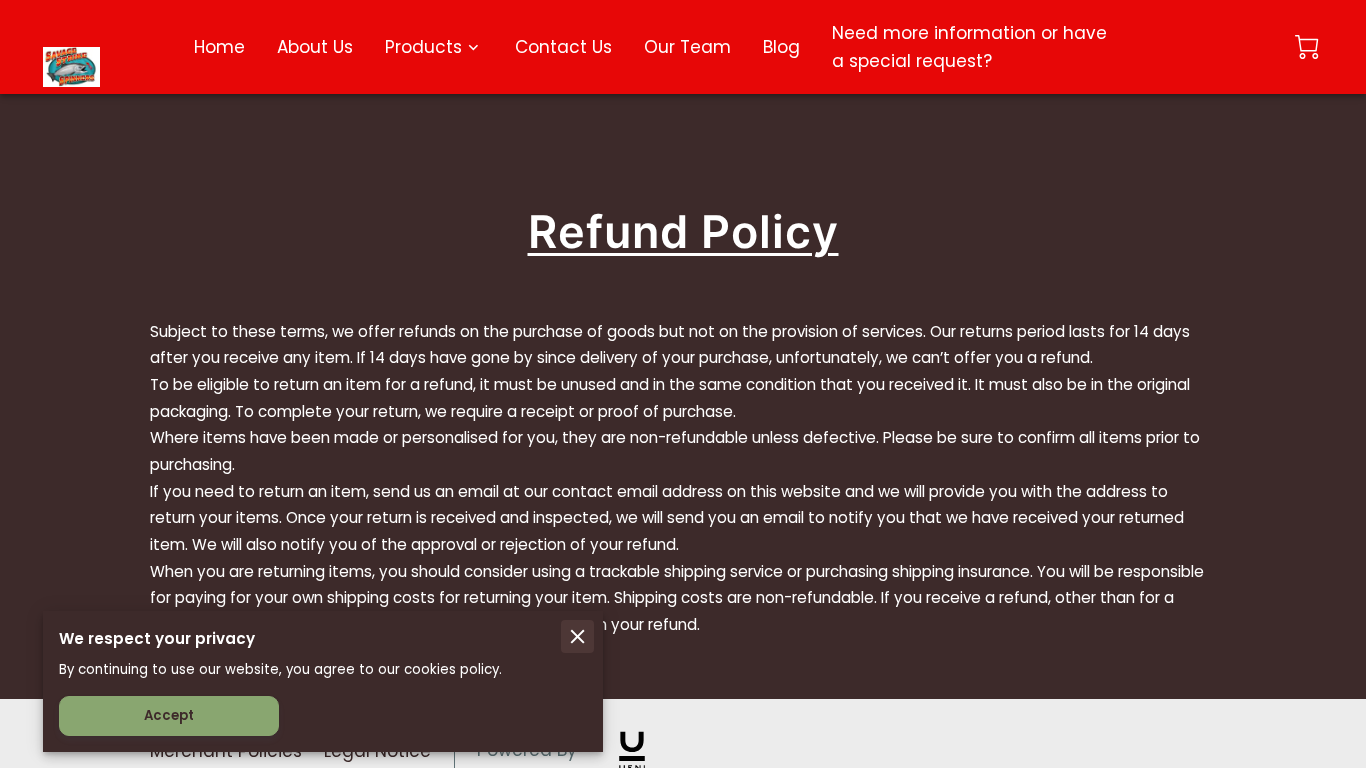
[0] (1307, 47)
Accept (169, 715)
